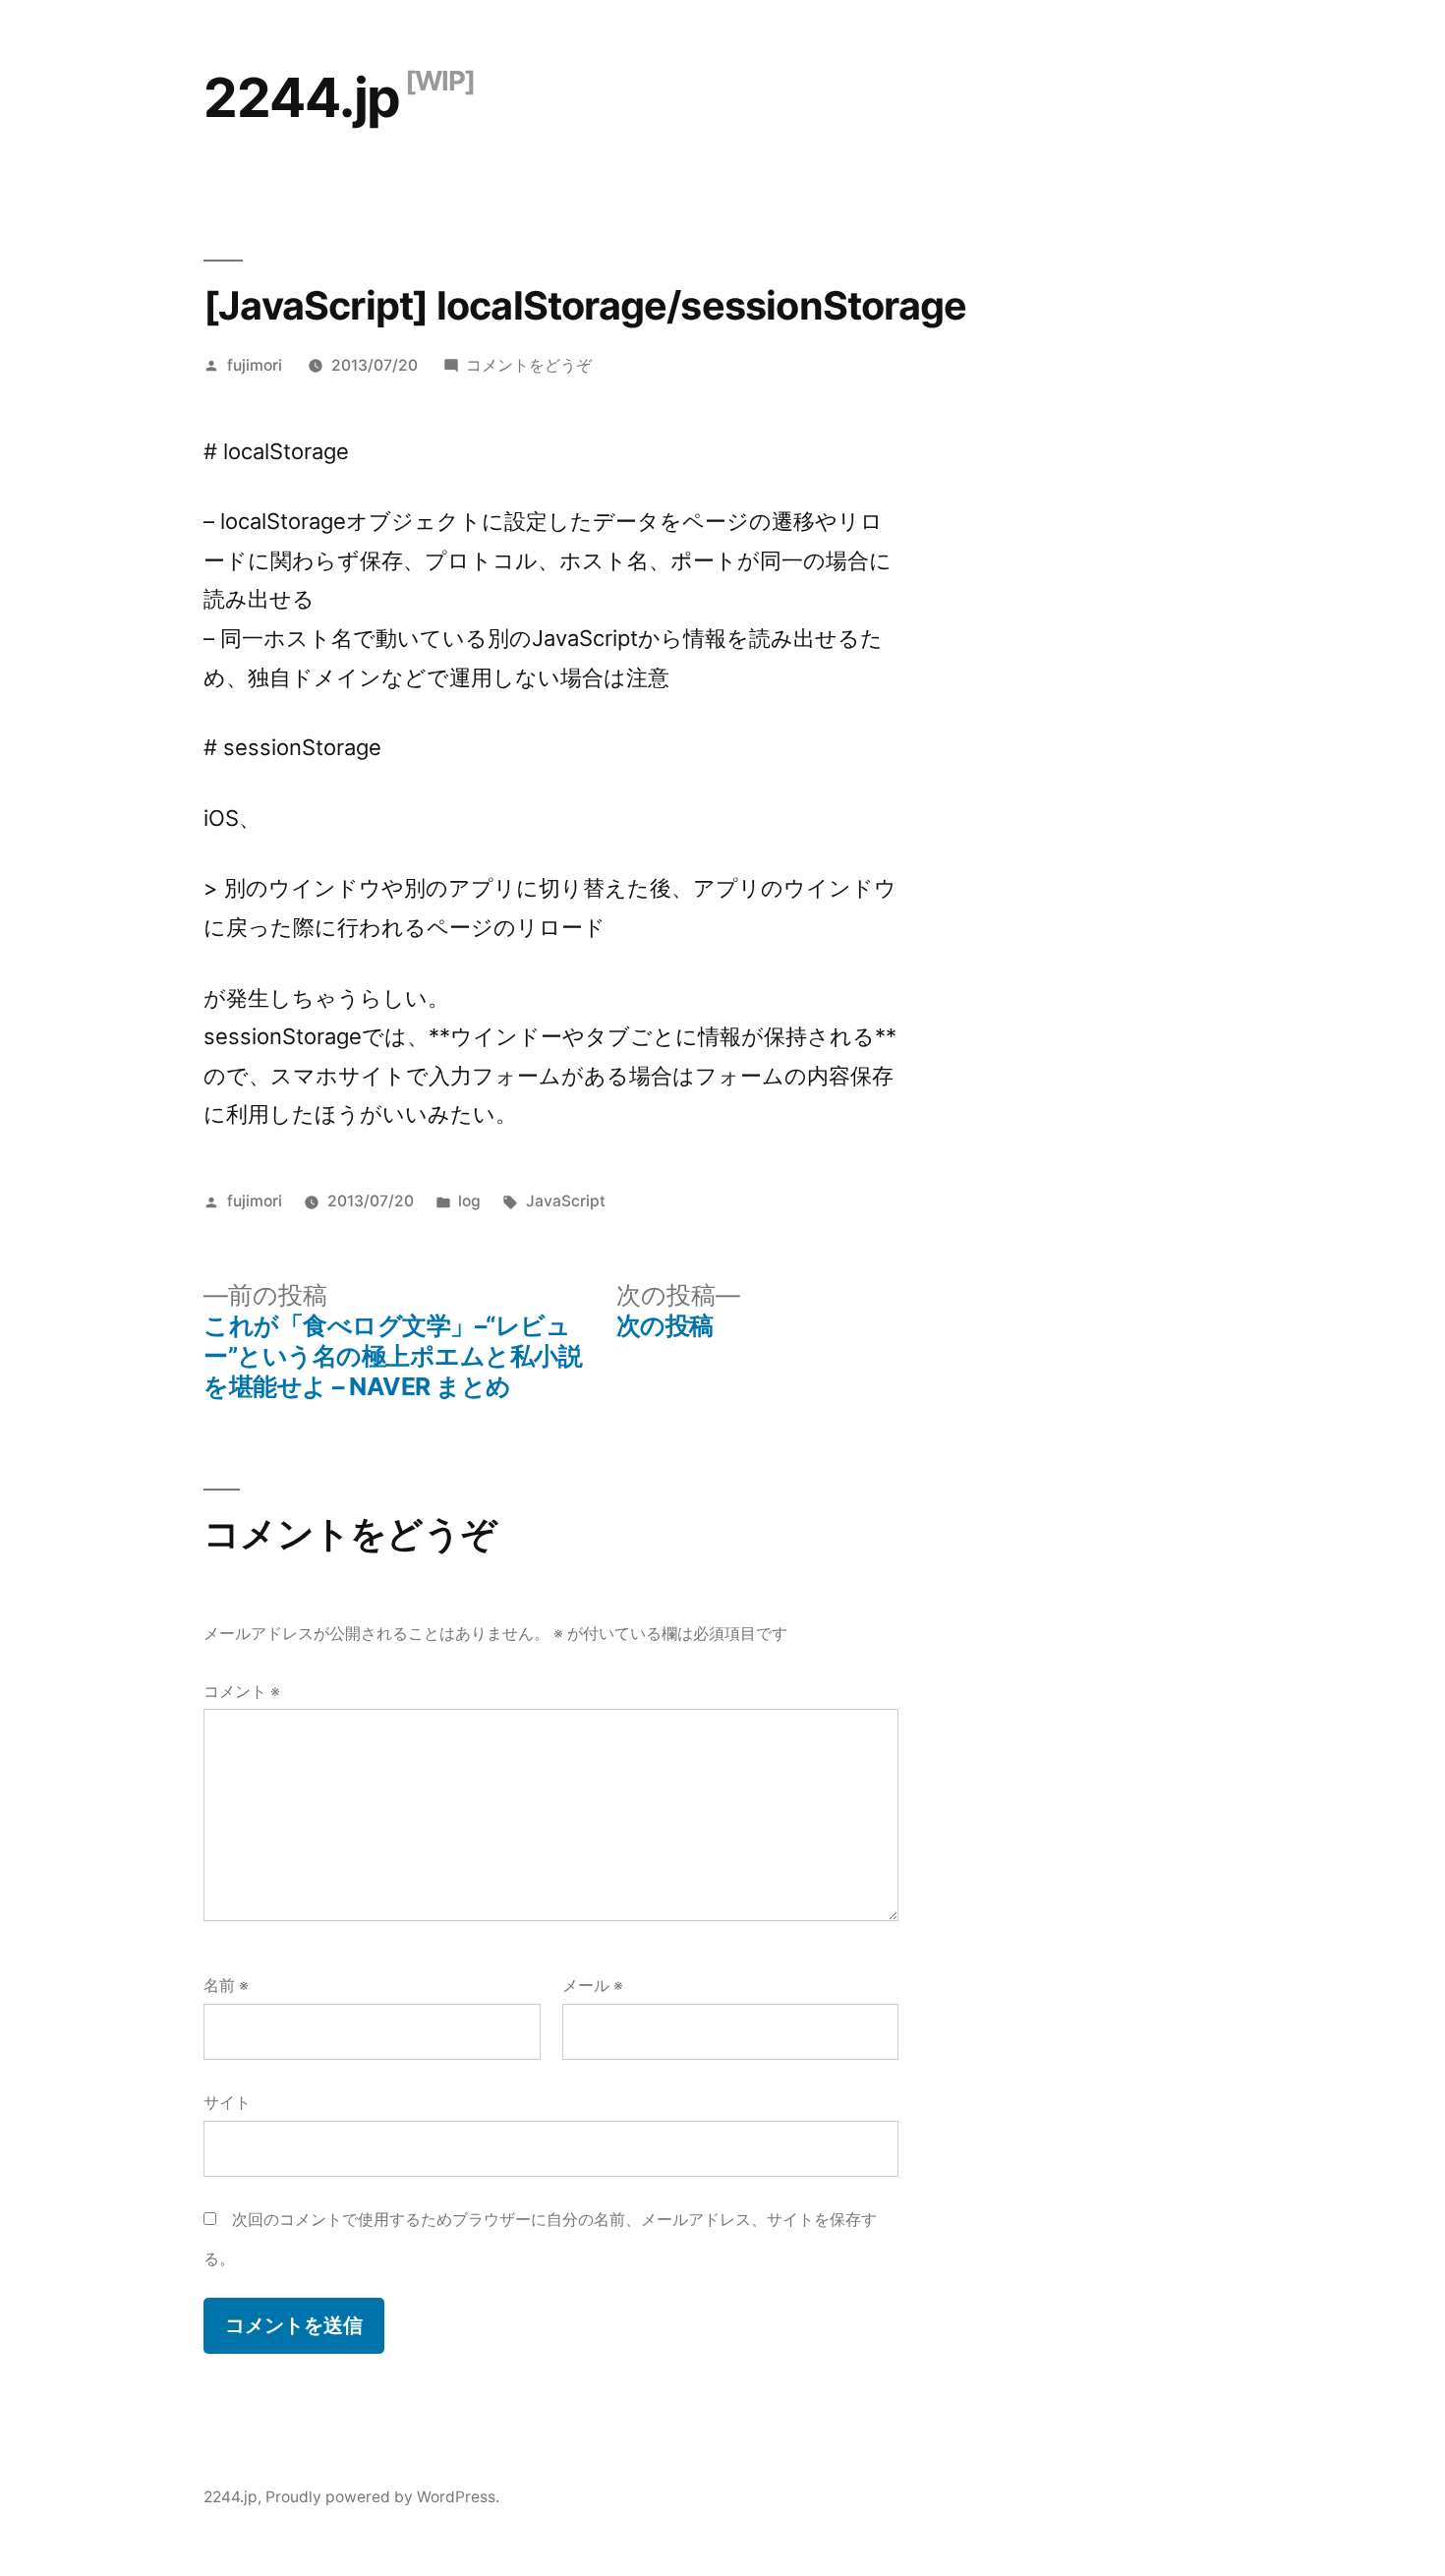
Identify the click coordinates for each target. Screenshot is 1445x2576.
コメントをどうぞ (529, 365)
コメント (242, 1692)
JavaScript (566, 1201)
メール (593, 1986)
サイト (227, 2103)
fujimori (255, 365)
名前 (226, 1986)
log (469, 1201)
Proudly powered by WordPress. (382, 2497)
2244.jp (302, 97)
